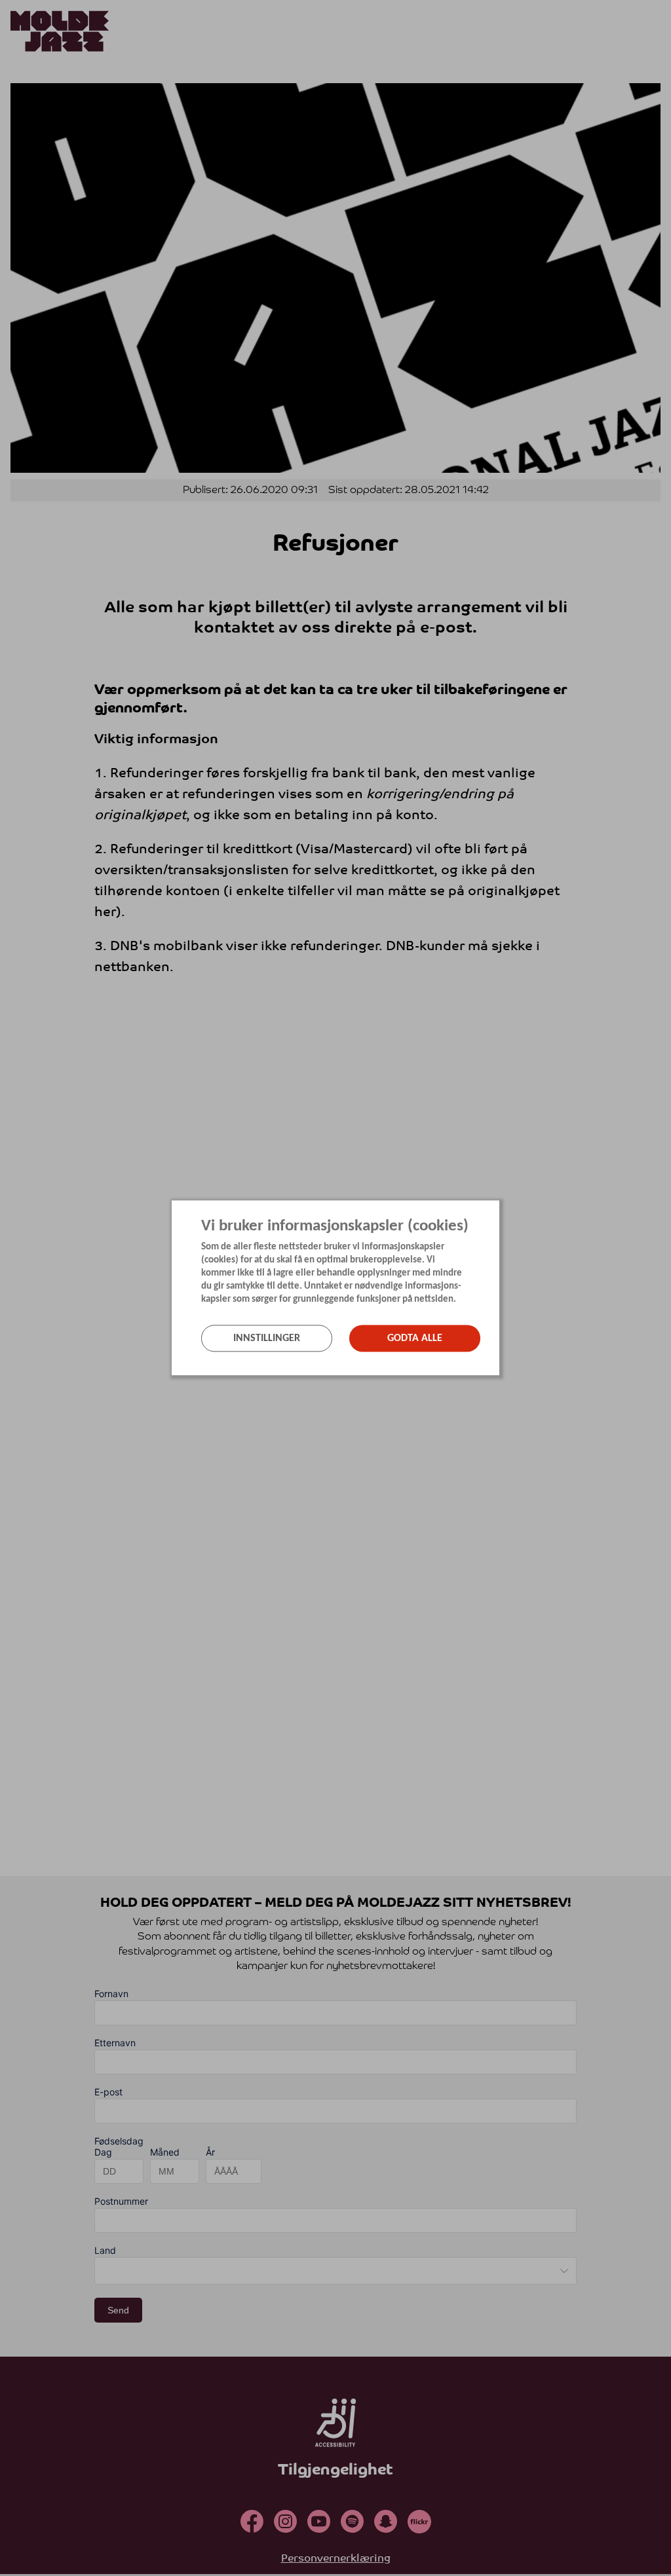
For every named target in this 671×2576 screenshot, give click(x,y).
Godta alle (415, 1338)
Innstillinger (267, 1338)
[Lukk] (495, 1208)
